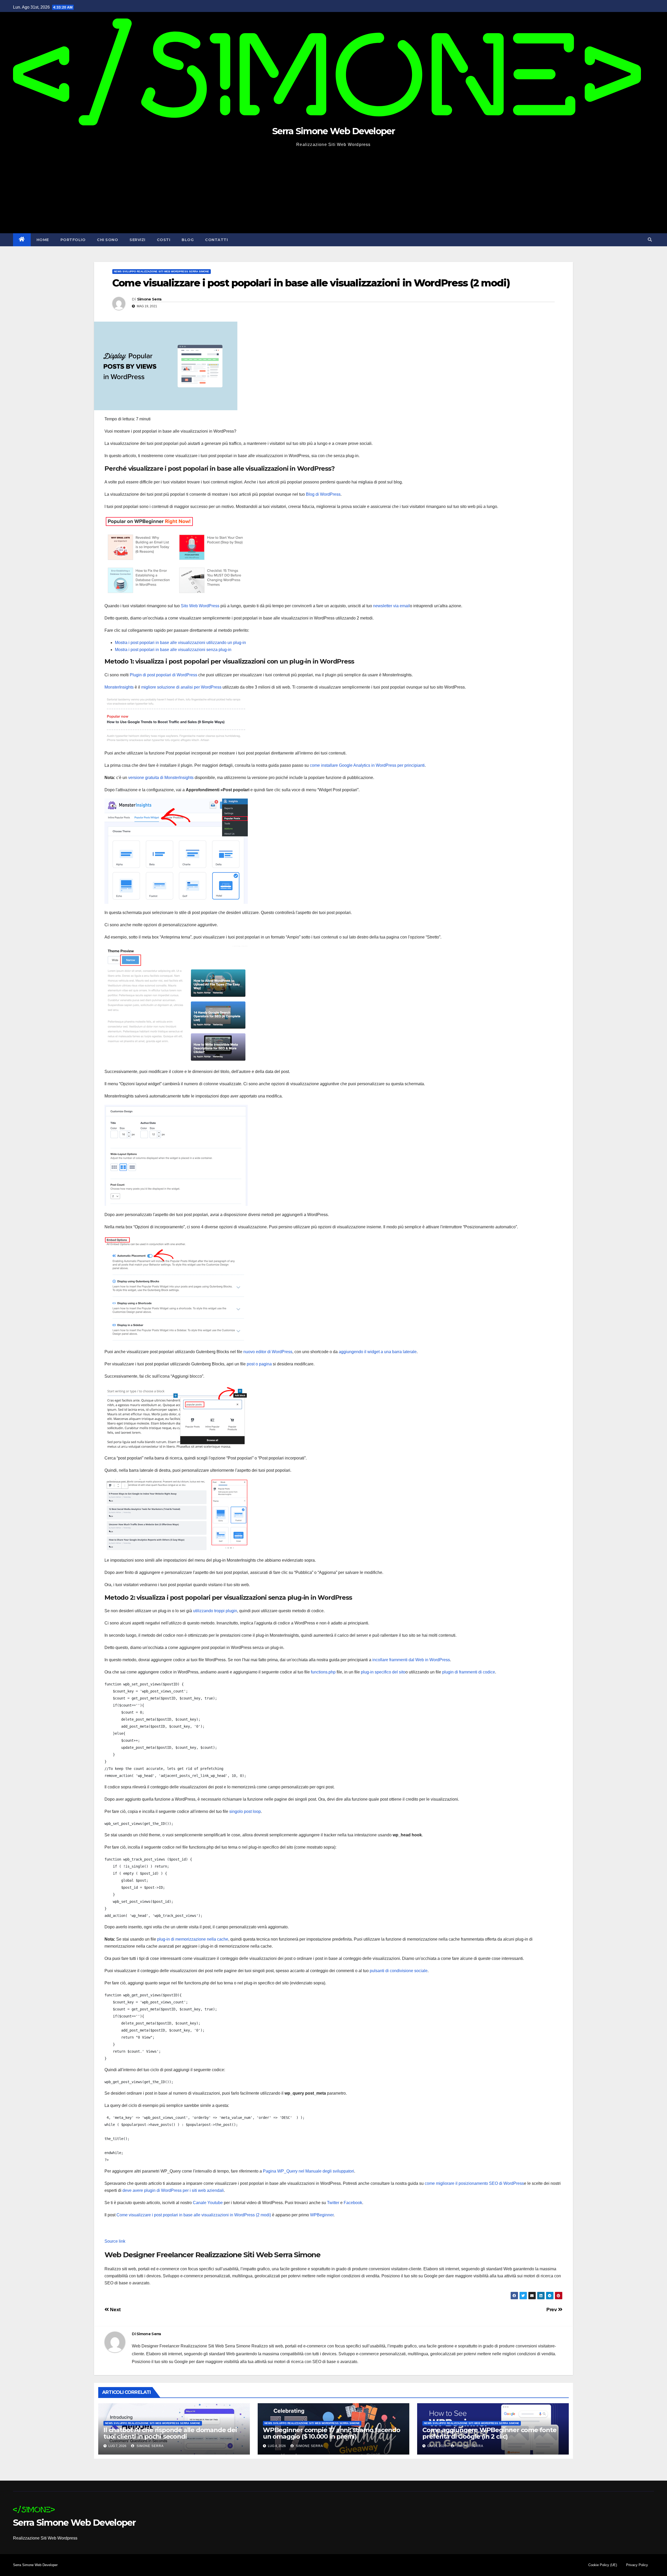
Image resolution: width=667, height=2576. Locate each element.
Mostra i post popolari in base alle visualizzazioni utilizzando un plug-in (180, 643)
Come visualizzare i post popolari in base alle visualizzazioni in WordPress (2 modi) (194, 2215)
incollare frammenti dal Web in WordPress (411, 1660)
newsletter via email (391, 606)
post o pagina (259, 1364)
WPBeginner (322, 2215)
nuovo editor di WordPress (268, 1352)
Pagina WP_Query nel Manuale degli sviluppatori (308, 2171)
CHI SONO (107, 240)
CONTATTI (216, 240)
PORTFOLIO (73, 240)
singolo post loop (245, 1811)
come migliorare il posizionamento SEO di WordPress (474, 2183)
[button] (650, 240)
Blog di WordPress (323, 494)
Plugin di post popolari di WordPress (163, 675)
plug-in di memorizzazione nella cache (193, 1939)
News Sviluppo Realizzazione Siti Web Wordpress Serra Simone (162, 271)
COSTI (164, 240)
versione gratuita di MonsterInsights (161, 778)
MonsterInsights (119, 687)
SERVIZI (137, 240)
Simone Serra (149, 299)
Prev (552, 2310)
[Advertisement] (333, 188)
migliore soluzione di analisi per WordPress (181, 687)
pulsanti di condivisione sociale (399, 1971)
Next (115, 2310)
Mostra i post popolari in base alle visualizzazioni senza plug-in (173, 650)
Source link (115, 2241)
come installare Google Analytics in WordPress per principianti (367, 765)
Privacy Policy (637, 2565)
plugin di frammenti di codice (469, 1672)
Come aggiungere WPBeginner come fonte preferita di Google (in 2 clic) (489, 2433)
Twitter (333, 2203)
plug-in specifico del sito (383, 1672)
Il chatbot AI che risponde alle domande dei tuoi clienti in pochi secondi (170, 2433)
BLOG (188, 240)
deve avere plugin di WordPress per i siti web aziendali (173, 2190)
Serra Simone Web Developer (333, 131)
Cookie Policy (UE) (603, 2565)
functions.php (323, 1672)
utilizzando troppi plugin (215, 1611)
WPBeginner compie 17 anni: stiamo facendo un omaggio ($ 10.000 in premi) (332, 2433)
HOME (43, 240)
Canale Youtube (208, 2203)
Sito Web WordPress (200, 606)
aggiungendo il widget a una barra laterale (378, 1352)
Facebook (353, 2203)
